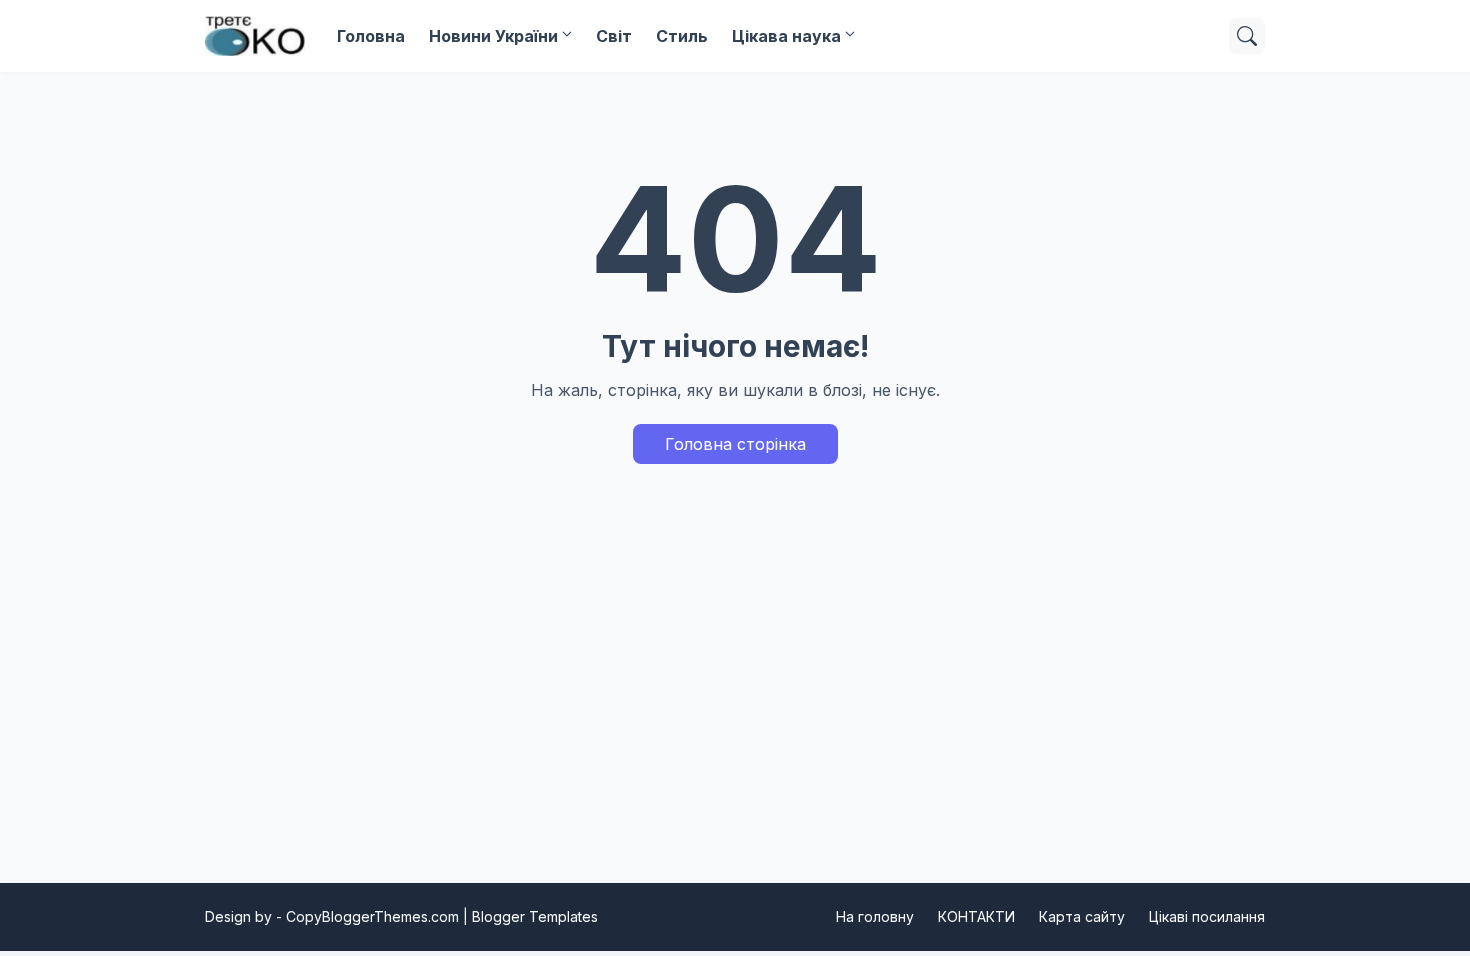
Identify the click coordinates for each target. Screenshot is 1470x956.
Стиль (682, 36)
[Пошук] (1247, 36)
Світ (614, 36)
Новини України (493, 36)
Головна (371, 36)
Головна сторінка (735, 444)
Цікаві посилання (1207, 916)
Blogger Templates (535, 916)
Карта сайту (1082, 916)
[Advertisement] (735, 701)
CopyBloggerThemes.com (372, 916)
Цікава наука (786, 36)
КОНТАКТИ (976, 916)
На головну (875, 916)
